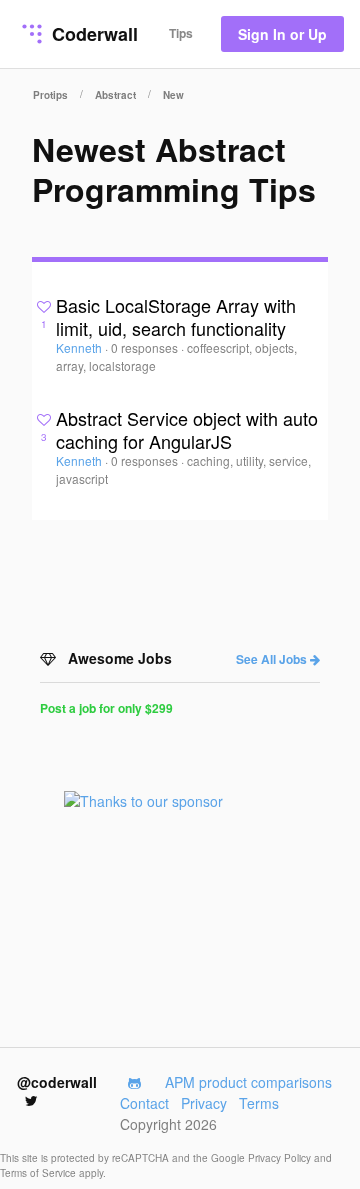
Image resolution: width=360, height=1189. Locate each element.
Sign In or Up (282, 34)
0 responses (146, 347)
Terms (259, 1103)
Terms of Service (39, 1173)
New (173, 95)
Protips (50, 95)
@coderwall (57, 1082)
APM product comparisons (248, 1082)
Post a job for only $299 (106, 708)
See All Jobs (273, 659)
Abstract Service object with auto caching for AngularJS (187, 429)
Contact (144, 1103)
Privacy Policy (281, 1158)
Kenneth (80, 347)
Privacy (204, 1103)
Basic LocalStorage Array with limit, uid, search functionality (176, 316)
